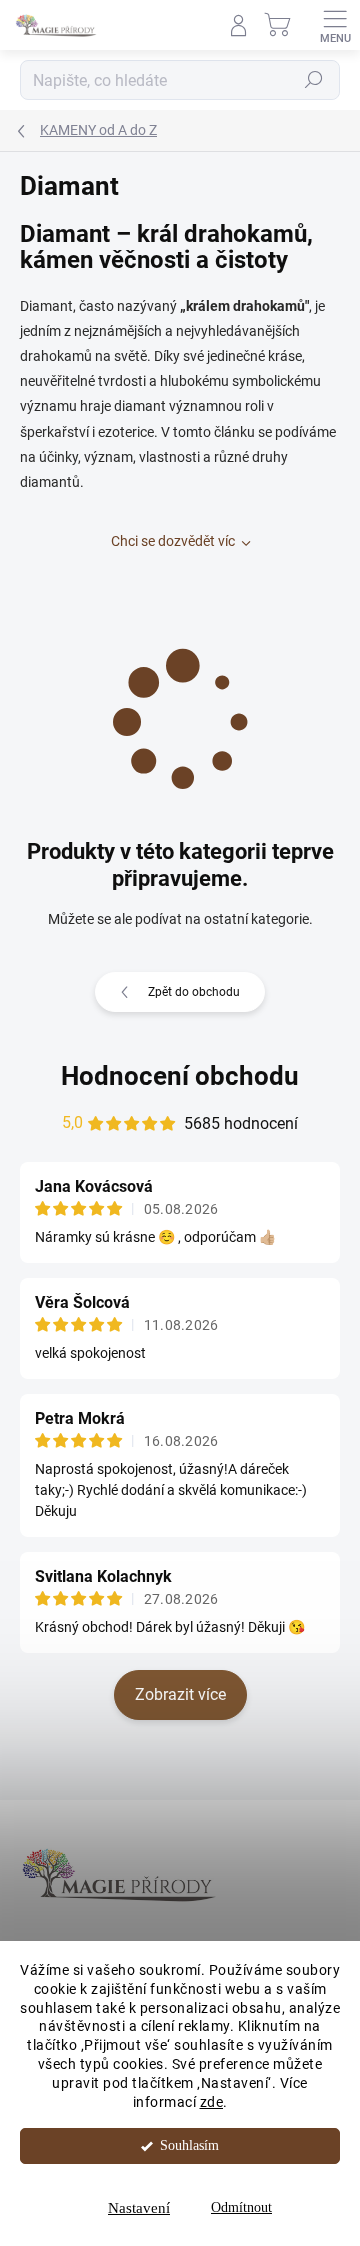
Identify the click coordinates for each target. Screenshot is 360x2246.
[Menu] (335, 25)
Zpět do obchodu (194, 992)
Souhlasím (189, 2145)
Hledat (314, 80)
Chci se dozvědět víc (173, 541)
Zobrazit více (180, 1694)
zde (212, 2102)
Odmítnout (241, 2207)
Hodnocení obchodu (180, 1076)
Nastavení (139, 2208)
